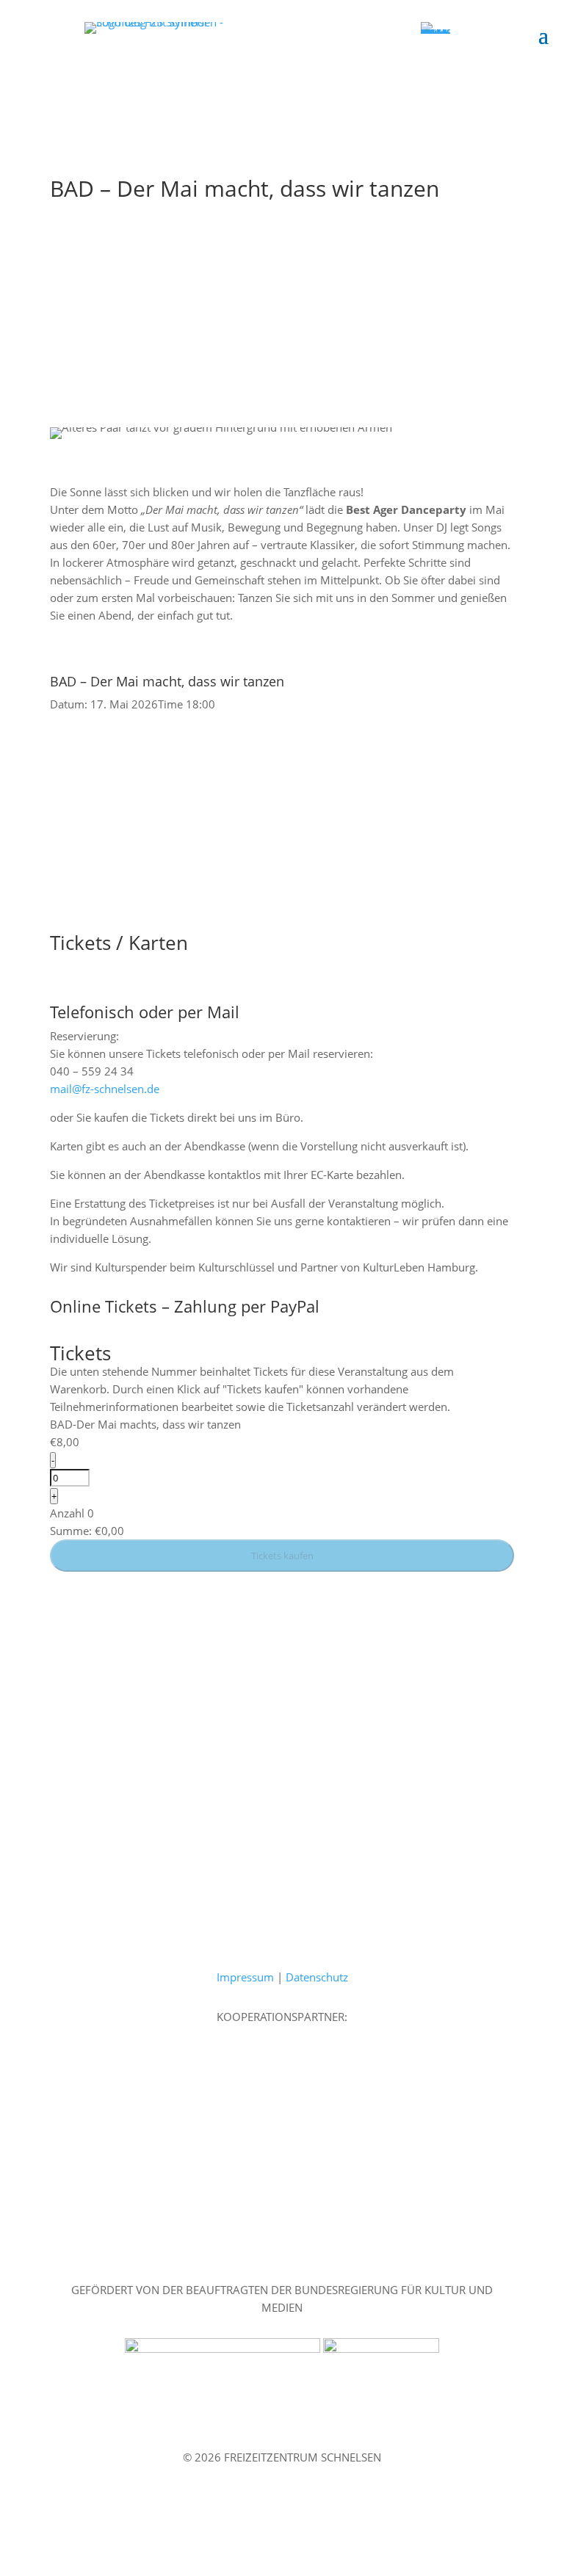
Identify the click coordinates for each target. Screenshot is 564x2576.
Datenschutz (317, 1977)
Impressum (245, 1977)
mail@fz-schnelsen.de (105, 1089)
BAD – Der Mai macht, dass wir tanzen (167, 681)
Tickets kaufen (282, 1556)
